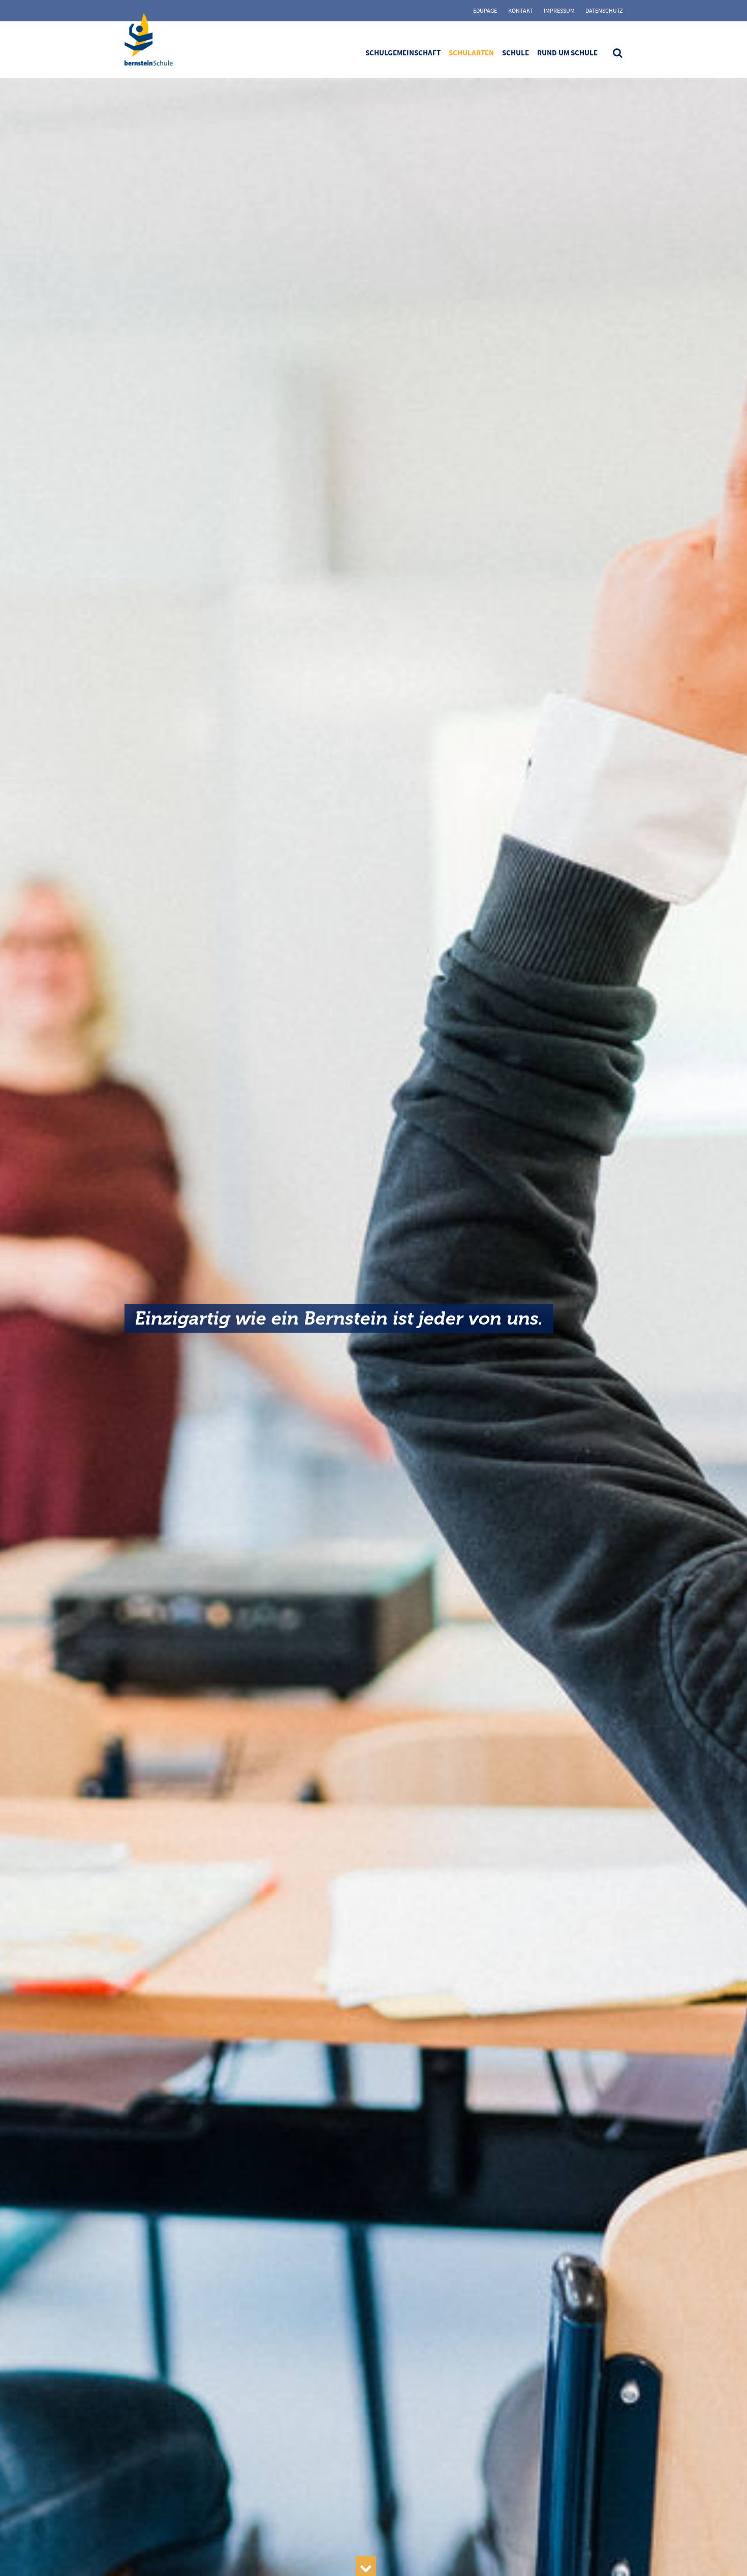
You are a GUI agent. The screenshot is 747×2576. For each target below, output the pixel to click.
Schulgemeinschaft (403, 53)
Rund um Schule (567, 53)
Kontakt (521, 10)
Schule (516, 53)
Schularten (471, 53)
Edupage (485, 10)
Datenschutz (604, 10)
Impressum (559, 10)
